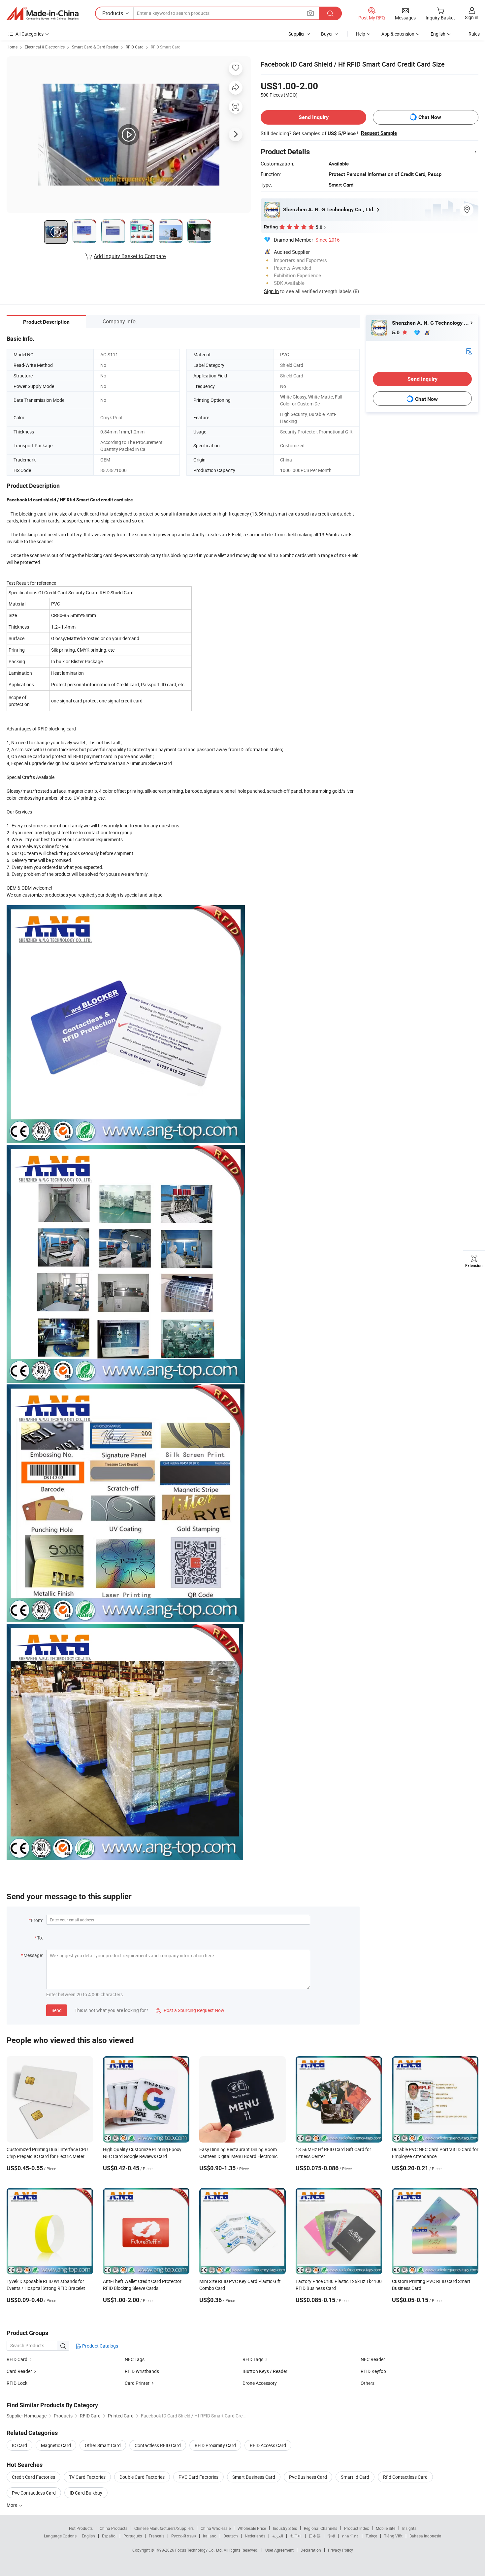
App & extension (398, 34)
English (88, 2536)
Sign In (271, 291)
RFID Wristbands (142, 2371)
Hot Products (81, 2528)
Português (133, 2536)
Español (109, 2536)
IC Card (19, 2445)
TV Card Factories (87, 2477)
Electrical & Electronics (45, 47)
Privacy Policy (340, 2550)
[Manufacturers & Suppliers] (43, 14)
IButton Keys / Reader (265, 2371)
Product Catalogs (100, 2346)
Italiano (210, 2536)
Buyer (327, 34)
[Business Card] (469, 351)
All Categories (30, 34)
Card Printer (137, 2383)
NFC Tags (135, 2359)
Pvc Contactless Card (34, 2493)
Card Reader (19, 2371)
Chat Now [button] (430, 117)
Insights (409, 2528)
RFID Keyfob (373, 2371)
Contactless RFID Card (158, 2445)
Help (361, 34)
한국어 (296, 2536)
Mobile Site (386, 2528)
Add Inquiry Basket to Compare (130, 256)
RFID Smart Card (166, 47)
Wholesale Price (252, 2528)
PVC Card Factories (198, 2477)
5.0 (396, 332)
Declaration (311, 2550)
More (12, 2505)
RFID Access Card (268, 2445)
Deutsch (231, 2536)
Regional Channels (321, 2528)
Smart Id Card (355, 2477)
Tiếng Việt (393, 2536)
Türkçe (371, 2536)
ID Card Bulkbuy (86, 2493)
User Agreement (279, 2550)
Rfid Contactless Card (405, 2477)
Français (157, 2536)
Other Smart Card (103, 2445)
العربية (278, 2536)
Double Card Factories (142, 2477)
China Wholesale (216, 2528)
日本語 (315, 2536)
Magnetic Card (56, 2445)
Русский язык (184, 2536)
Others (368, 2383)
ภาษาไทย (350, 2536)
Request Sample (379, 133)
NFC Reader (373, 2359)
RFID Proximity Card (215, 2445)
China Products (113, 2528)
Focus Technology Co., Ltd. (199, 2550)
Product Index (356, 2528)
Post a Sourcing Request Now (190, 2010)
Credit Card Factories (33, 2477)
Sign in (472, 17)
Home (12, 47)
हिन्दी (331, 2536)
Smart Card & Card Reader (95, 47)
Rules (474, 34)
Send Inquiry (314, 117)
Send (57, 2010)
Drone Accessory (260, 2383)
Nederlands (255, 2536)
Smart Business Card (254, 2477)
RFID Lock (17, 2383)
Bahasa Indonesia (425, 2536)
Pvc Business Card (308, 2477)
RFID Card (135, 47)
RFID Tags (253, 2359)
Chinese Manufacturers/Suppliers (164, 2528)
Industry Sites (285, 2528)
